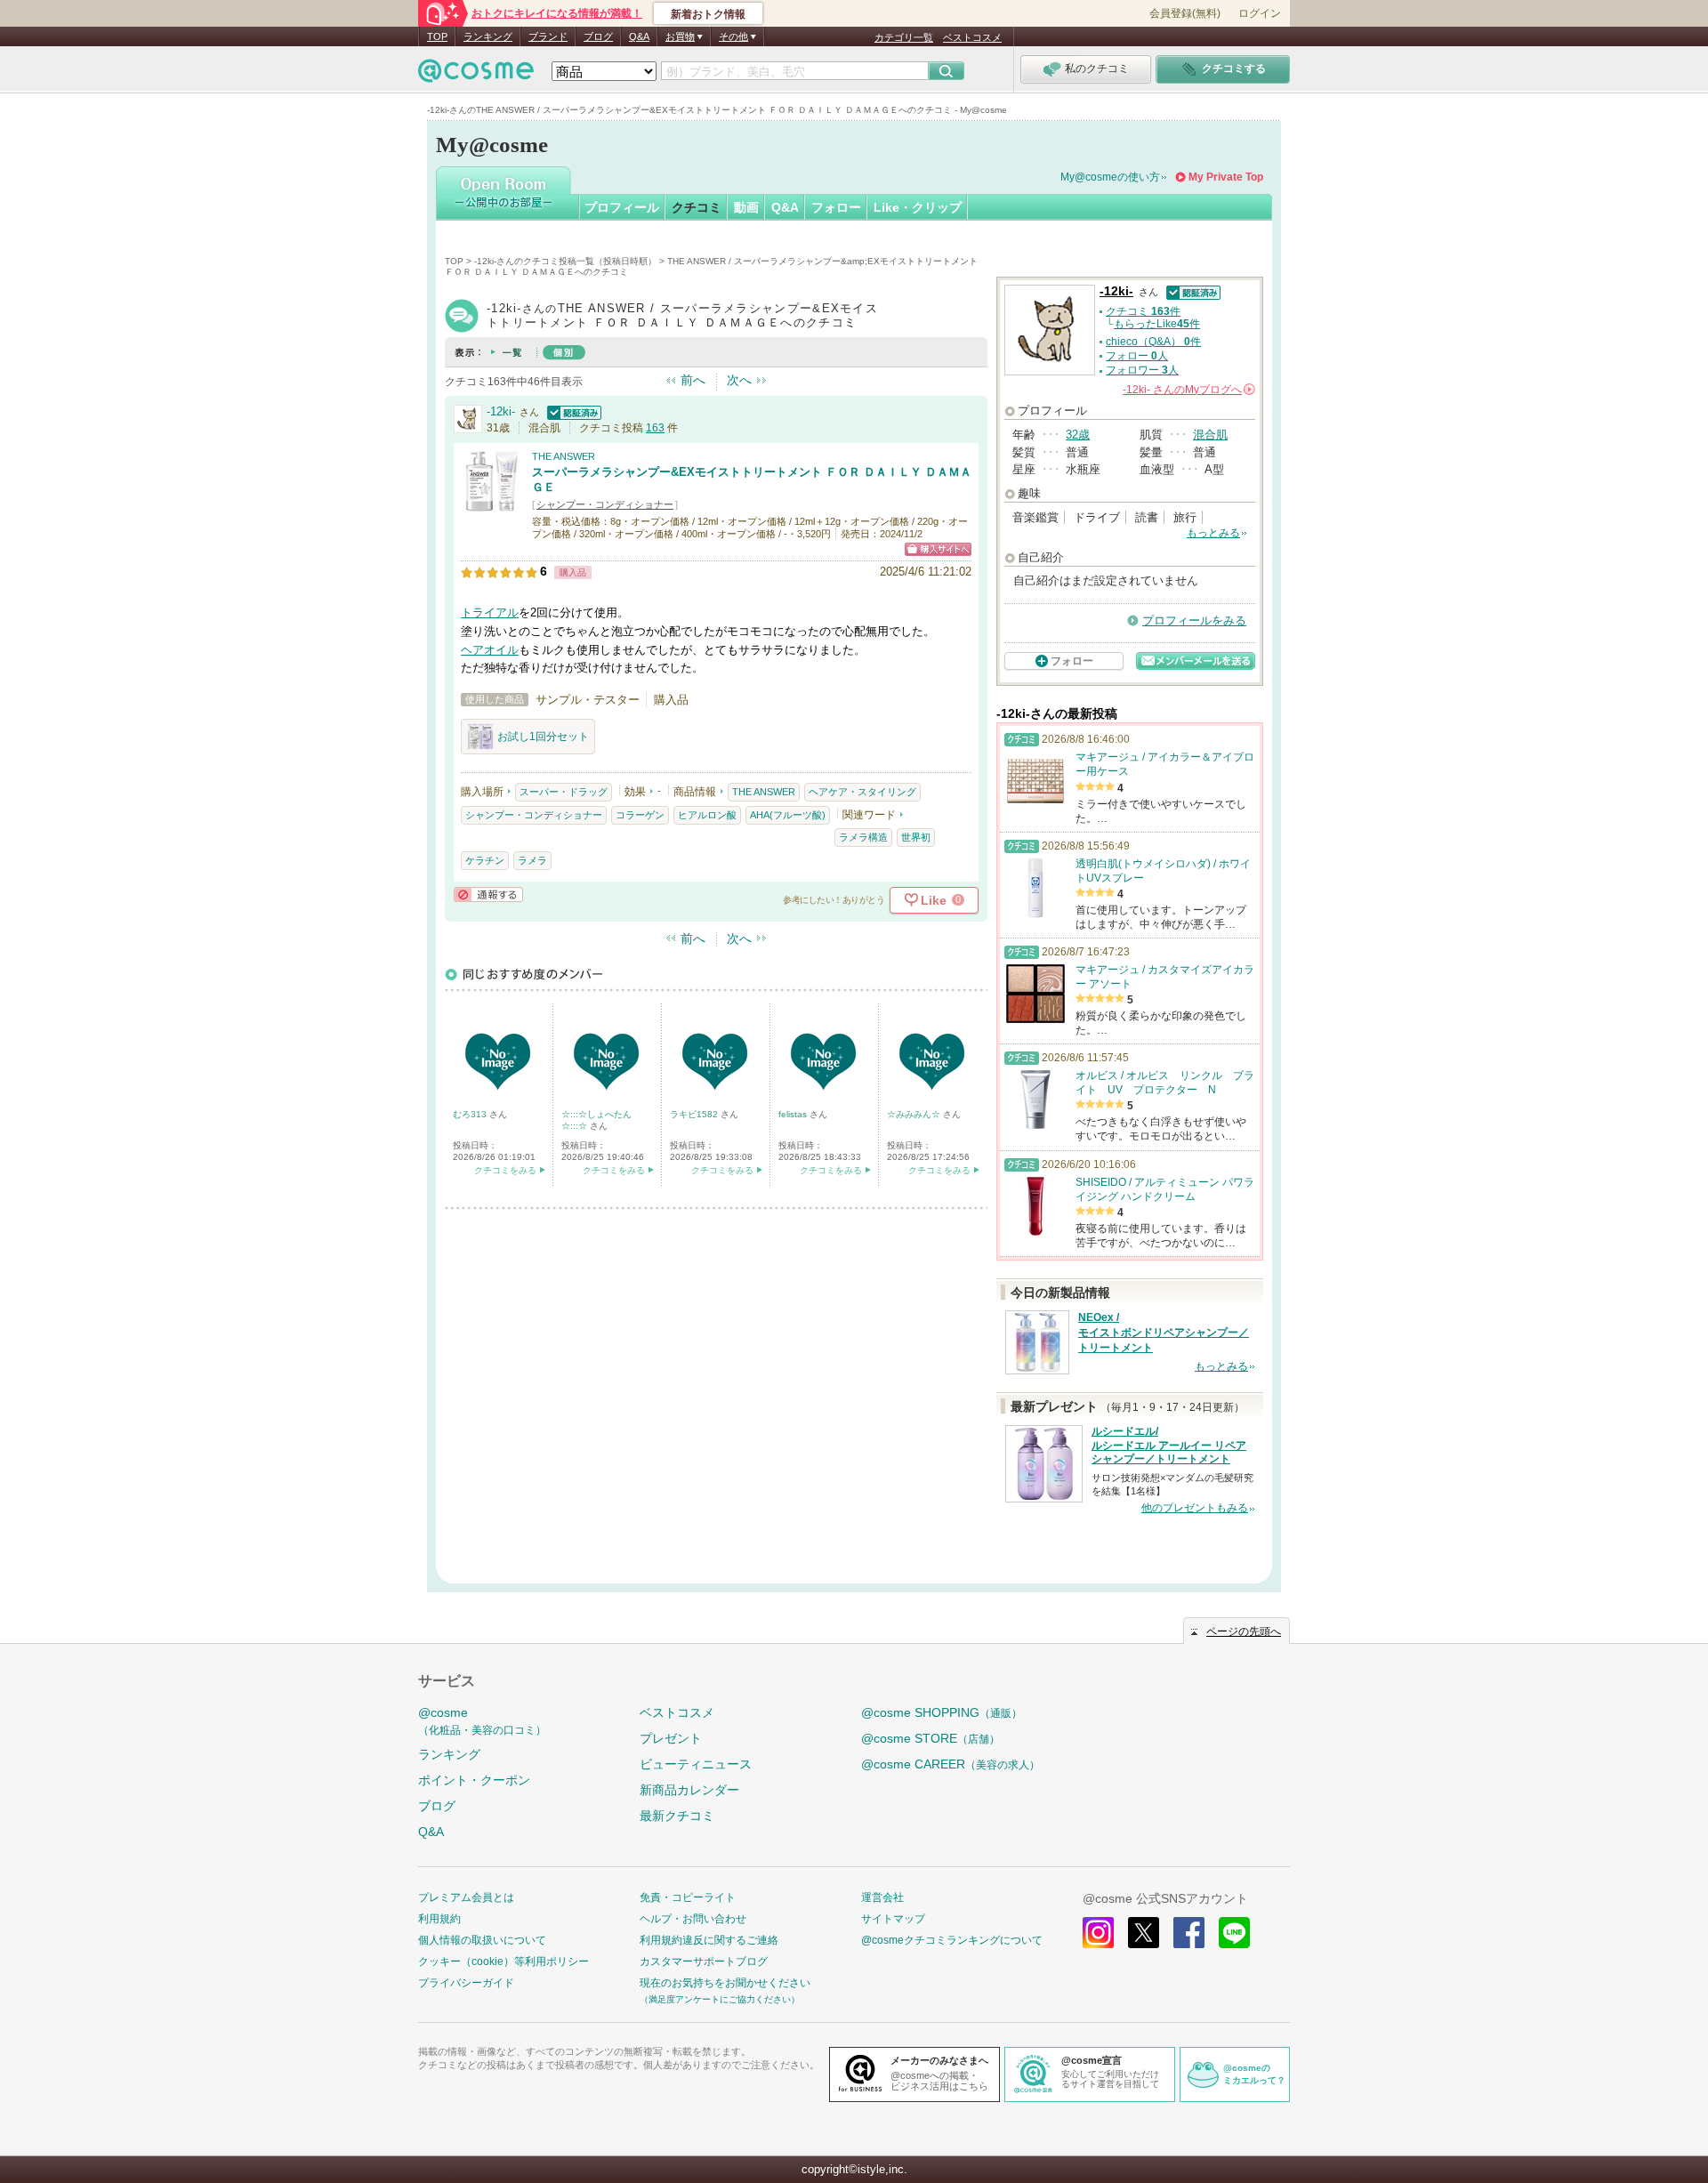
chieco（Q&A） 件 (1153, 342)
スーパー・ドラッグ (564, 792)
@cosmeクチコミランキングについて (952, 1940)
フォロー (836, 207)
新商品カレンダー (689, 1790)
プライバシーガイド (466, 1983)
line (1234, 1933)
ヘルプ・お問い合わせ (693, 1919)
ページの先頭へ (1244, 1631)
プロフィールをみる (1194, 620)
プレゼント (671, 1738)
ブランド (548, 36)
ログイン (1260, 13)
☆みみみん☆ (915, 1114)
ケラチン (485, 860)
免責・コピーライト (688, 1897)
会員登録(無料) (1185, 13)
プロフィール (622, 207)
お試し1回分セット (543, 737)
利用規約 (439, 1919)
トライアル (490, 612)
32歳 (1078, 435)
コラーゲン (640, 815)
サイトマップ (893, 1919)
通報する (488, 894)
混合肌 (1210, 435)
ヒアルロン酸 (707, 815)
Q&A (639, 36)
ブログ (598, 36)
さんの (1188, 390)
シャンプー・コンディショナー (605, 504)
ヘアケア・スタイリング (862, 792)
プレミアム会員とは (466, 1897)
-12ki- (501, 411)
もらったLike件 (1157, 324)
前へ (693, 380)
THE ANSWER (564, 456)
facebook (1189, 1933)
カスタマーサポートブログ (704, 1961)
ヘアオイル (490, 650)
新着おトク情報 (708, 14)
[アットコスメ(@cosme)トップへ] (476, 75)
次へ (739, 380)
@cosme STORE (931, 1738)
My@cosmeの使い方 (1110, 177)
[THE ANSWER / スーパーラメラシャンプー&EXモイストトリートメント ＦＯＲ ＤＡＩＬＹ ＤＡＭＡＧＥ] (492, 504)
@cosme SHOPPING (942, 1712)
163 (655, 428)
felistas (794, 1114)
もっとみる (1213, 533)
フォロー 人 (1137, 356)
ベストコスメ (972, 37)
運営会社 (882, 1897)
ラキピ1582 (695, 1114)
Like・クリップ (918, 207)
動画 (746, 207)
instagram (1098, 1933)
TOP (437, 36)
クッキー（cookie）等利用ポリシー (504, 1961)
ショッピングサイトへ (938, 549)
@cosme (482, 1721)
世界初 (916, 837)
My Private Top (1226, 177)
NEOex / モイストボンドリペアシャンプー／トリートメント (1164, 1333)
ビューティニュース (696, 1764)
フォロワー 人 (1142, 370)
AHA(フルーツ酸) (788, 815)
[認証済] (572, 411)
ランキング (488, 36)
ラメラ (532, 860)
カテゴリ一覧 (904, 37)
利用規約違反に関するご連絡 (709, 1940)
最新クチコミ (677, 1816)
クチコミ (697, 207)
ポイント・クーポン (474, 1780)
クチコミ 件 (1143, 311)
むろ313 (471, 1114)
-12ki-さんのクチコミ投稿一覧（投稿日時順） (565, 261)
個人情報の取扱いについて (482, 1940)
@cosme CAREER (951, 1764)
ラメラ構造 (863, 837)
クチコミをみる (505, 1170)
